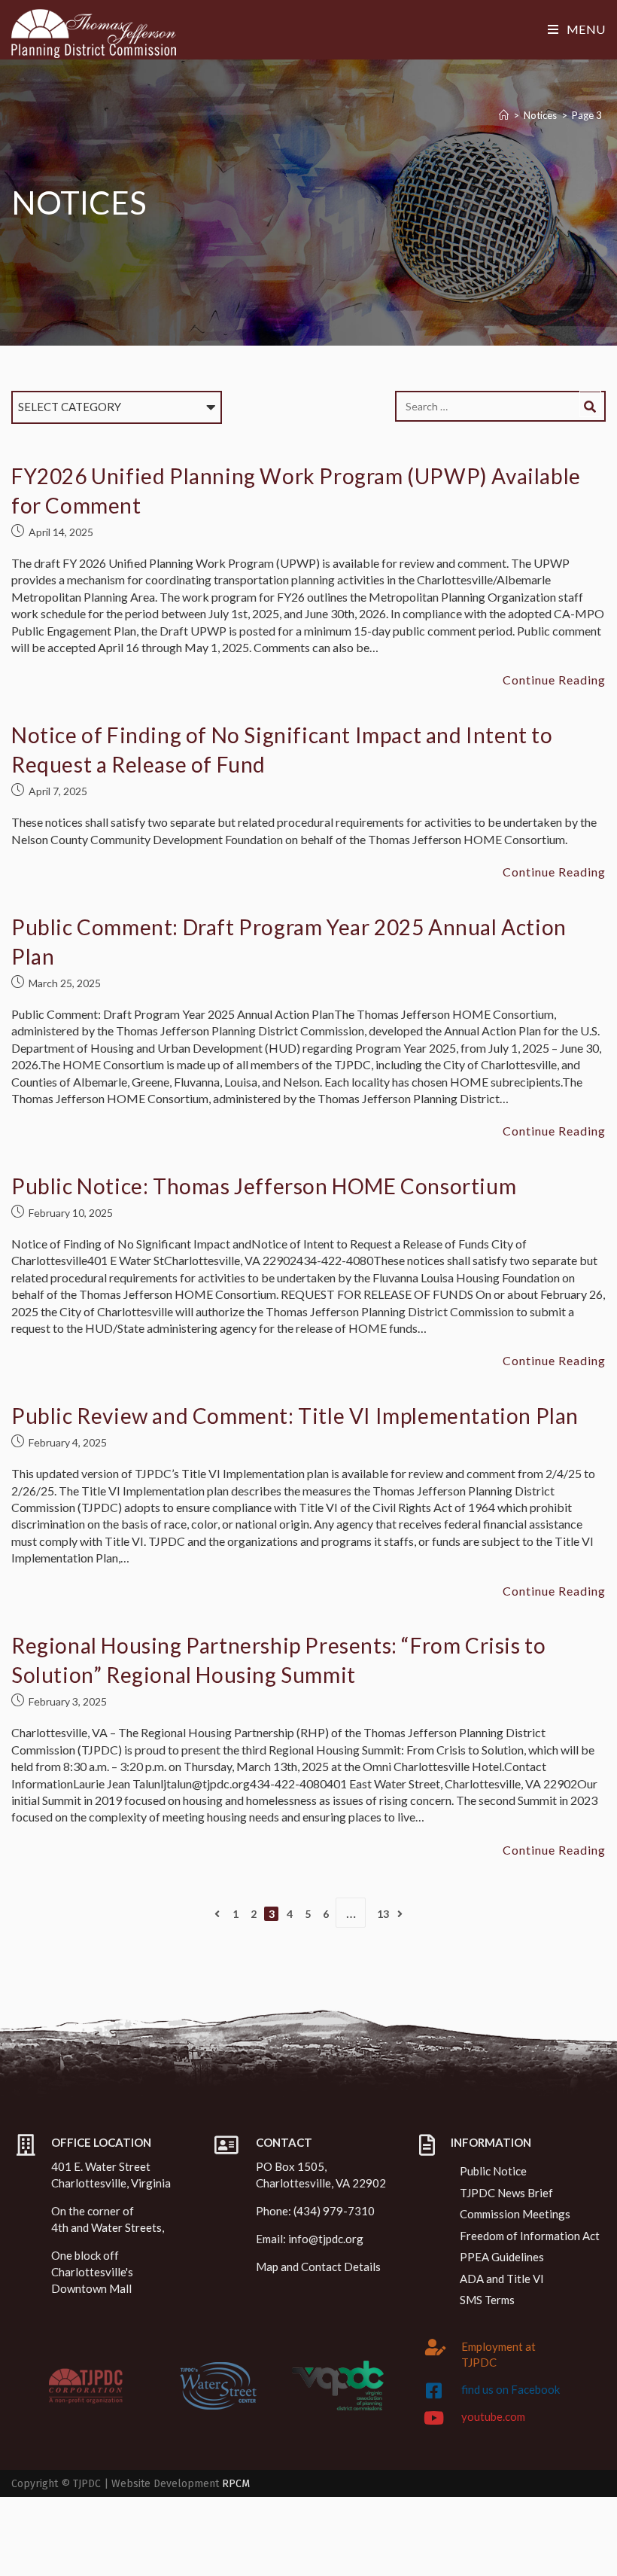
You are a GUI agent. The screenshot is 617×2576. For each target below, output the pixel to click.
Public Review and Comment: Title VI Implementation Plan (295, 1416)
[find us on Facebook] (433, 2391)
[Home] (504, 115)
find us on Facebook (511, 2389)
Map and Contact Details (318, 2267)
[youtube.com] (433, 2418)
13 (383, 1914)
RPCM (236, 2484)
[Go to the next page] (400, 1914)
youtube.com (493, 2416)
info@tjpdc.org (326, 2239)
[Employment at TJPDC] (436, 2347)
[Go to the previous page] (217, 1914)
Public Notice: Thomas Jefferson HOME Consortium (264, 1186)
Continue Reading (554, 680)
